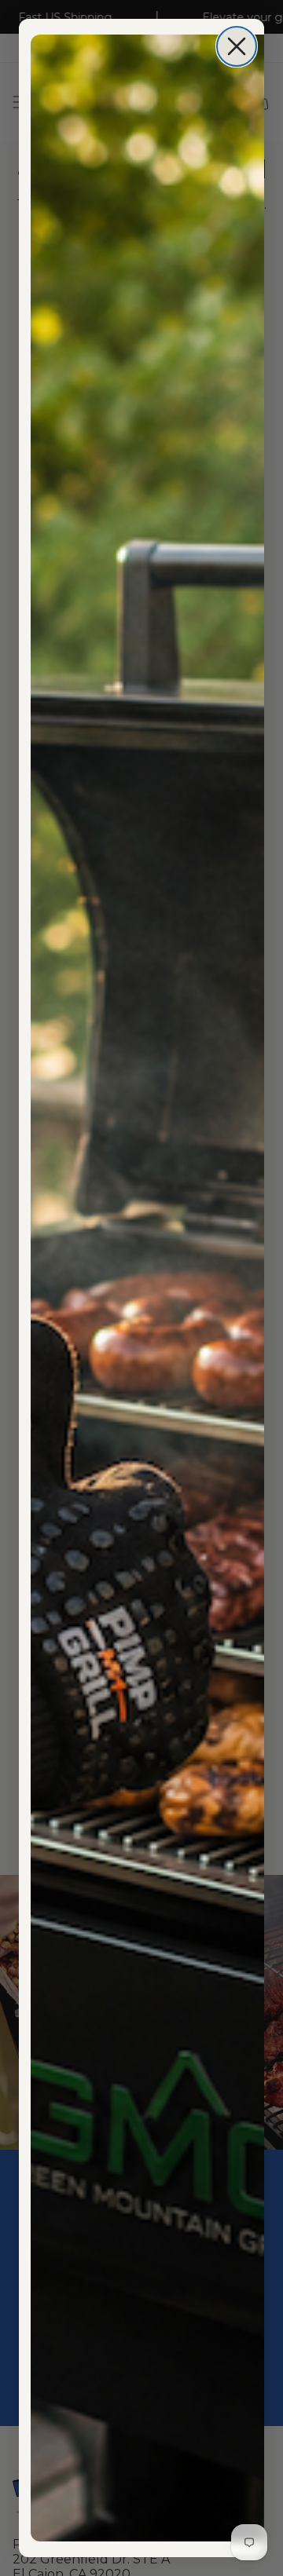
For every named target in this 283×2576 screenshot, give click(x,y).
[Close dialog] (237, 46)
